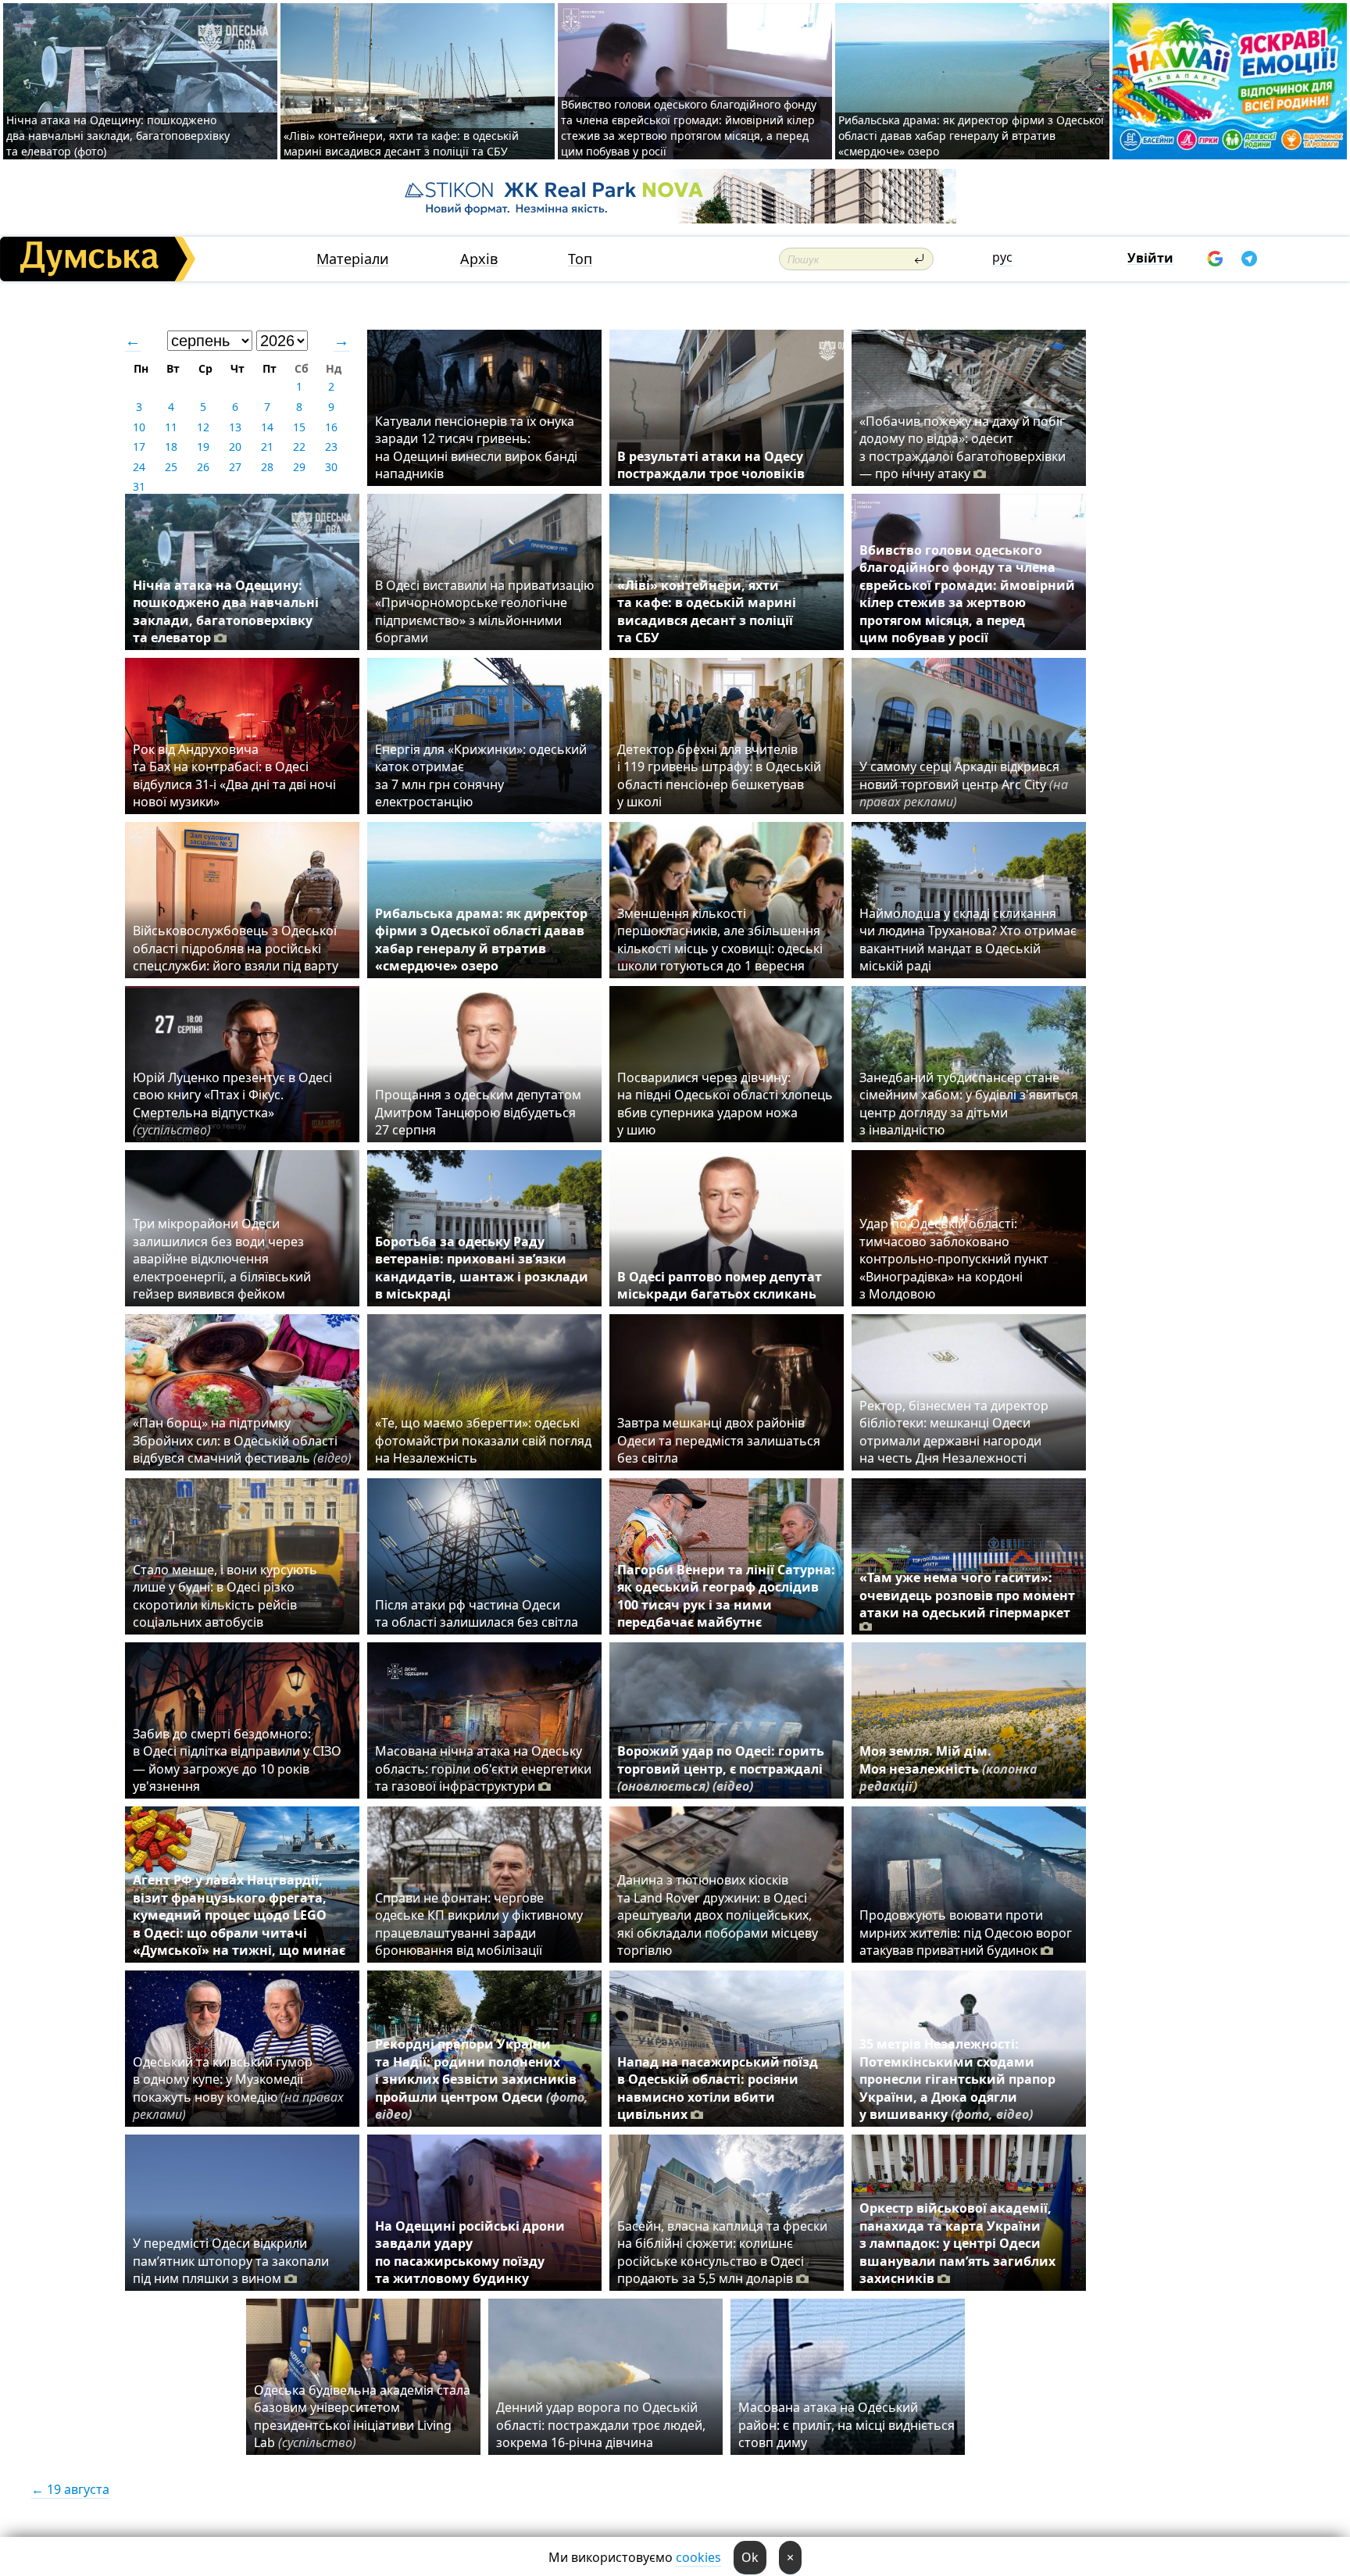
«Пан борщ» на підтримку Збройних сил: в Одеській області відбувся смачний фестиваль (242, 1440)
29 (299, 467)
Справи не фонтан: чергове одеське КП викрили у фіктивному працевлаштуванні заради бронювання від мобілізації (479, 1924)
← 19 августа (70, 2489)
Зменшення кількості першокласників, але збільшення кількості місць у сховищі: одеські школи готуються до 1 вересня (720, 940)
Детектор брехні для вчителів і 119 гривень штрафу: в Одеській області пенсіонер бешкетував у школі (719, 775)
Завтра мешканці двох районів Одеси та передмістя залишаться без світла (719, 1440)
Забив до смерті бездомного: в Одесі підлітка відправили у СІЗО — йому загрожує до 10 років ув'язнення (237, 1760)
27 (235, 467)
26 (203, 467)
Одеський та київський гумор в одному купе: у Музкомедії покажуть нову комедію (238, 2088)
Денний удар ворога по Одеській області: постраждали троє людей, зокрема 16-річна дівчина (601, 2425)
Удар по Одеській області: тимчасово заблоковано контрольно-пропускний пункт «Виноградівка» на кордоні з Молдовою (954, 1259)
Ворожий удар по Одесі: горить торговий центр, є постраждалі (721, 1769)
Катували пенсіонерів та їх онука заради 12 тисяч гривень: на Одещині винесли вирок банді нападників (476, 447)
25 (171, 467)
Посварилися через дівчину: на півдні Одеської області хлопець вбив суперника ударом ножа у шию (725, 1104)
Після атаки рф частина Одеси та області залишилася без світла (477, 1613)
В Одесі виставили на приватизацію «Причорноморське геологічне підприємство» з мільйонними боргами (484, 611)
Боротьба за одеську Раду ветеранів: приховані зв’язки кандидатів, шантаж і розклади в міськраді (482, 1268)
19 (203, 447)
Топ (580, 259)
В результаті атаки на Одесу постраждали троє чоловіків (711, 465)
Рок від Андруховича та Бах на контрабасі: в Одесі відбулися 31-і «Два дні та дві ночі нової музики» (234, 775)
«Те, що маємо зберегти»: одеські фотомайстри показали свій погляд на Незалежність (483, 1440)
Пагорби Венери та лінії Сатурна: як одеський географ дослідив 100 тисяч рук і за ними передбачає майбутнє (726, 1596)
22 (299, 447)
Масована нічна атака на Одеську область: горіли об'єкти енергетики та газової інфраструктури (483, 1769)
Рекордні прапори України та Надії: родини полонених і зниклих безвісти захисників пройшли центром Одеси (482, 2079)
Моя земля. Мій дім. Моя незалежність (948, 1769)
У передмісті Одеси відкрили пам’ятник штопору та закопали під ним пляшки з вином (231, 2261)
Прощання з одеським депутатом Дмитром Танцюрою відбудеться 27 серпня (478, 1112)
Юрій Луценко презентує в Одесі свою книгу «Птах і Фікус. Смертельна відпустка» (232, 1104)
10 (139, 427)
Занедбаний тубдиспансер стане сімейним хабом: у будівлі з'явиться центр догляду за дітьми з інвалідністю (969, 1104)
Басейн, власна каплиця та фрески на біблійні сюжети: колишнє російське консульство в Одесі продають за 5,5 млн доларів (722, 2252)
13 (235, 427)
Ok (750, 2557)
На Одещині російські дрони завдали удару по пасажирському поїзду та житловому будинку (470, 2252)
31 (139, 486)
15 (299, 427)
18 (171, 447)
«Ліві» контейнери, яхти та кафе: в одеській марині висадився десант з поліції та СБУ (401, 143)
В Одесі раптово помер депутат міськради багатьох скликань (720, 1285)
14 (267, 427)
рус (1002, 257)
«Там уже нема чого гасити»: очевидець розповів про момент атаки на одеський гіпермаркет (967, 1595)
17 (139, 447)
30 (331, 467)
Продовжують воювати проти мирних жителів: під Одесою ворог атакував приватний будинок (966, 1933)
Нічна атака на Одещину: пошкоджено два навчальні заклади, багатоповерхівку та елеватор (226, 611)
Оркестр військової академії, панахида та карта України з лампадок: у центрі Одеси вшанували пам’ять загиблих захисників (957, 2243)
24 (139, 467)
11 (171, 427)
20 (235, 447)
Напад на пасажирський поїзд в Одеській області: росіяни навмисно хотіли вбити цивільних (718, 2088)
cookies (698, 2557)
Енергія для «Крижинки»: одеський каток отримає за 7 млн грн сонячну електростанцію (481, 775)
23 (331, 447)
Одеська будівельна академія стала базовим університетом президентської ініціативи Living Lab (362, 2416)
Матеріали (353, 259)
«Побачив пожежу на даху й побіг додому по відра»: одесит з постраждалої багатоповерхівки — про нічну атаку (962, 447)
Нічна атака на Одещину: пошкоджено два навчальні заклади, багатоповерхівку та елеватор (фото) (118, 136)
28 (267, 467)
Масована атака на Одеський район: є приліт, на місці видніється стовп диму (846, 2425)
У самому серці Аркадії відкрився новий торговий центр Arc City (964, 784)
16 (331, 427)
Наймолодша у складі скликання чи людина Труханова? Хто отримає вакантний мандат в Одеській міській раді (968, 940)
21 (267, 447)
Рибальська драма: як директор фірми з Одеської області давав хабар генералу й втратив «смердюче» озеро (971, 136)
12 (203, 427)
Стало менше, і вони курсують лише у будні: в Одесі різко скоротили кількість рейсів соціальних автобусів (225, 1596)
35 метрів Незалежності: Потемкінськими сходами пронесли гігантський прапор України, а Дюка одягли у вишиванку (957, 2079)
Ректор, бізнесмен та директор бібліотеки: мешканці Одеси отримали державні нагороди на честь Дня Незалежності (954, 1432)
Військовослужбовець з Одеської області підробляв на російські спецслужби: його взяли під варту (236, 948)
